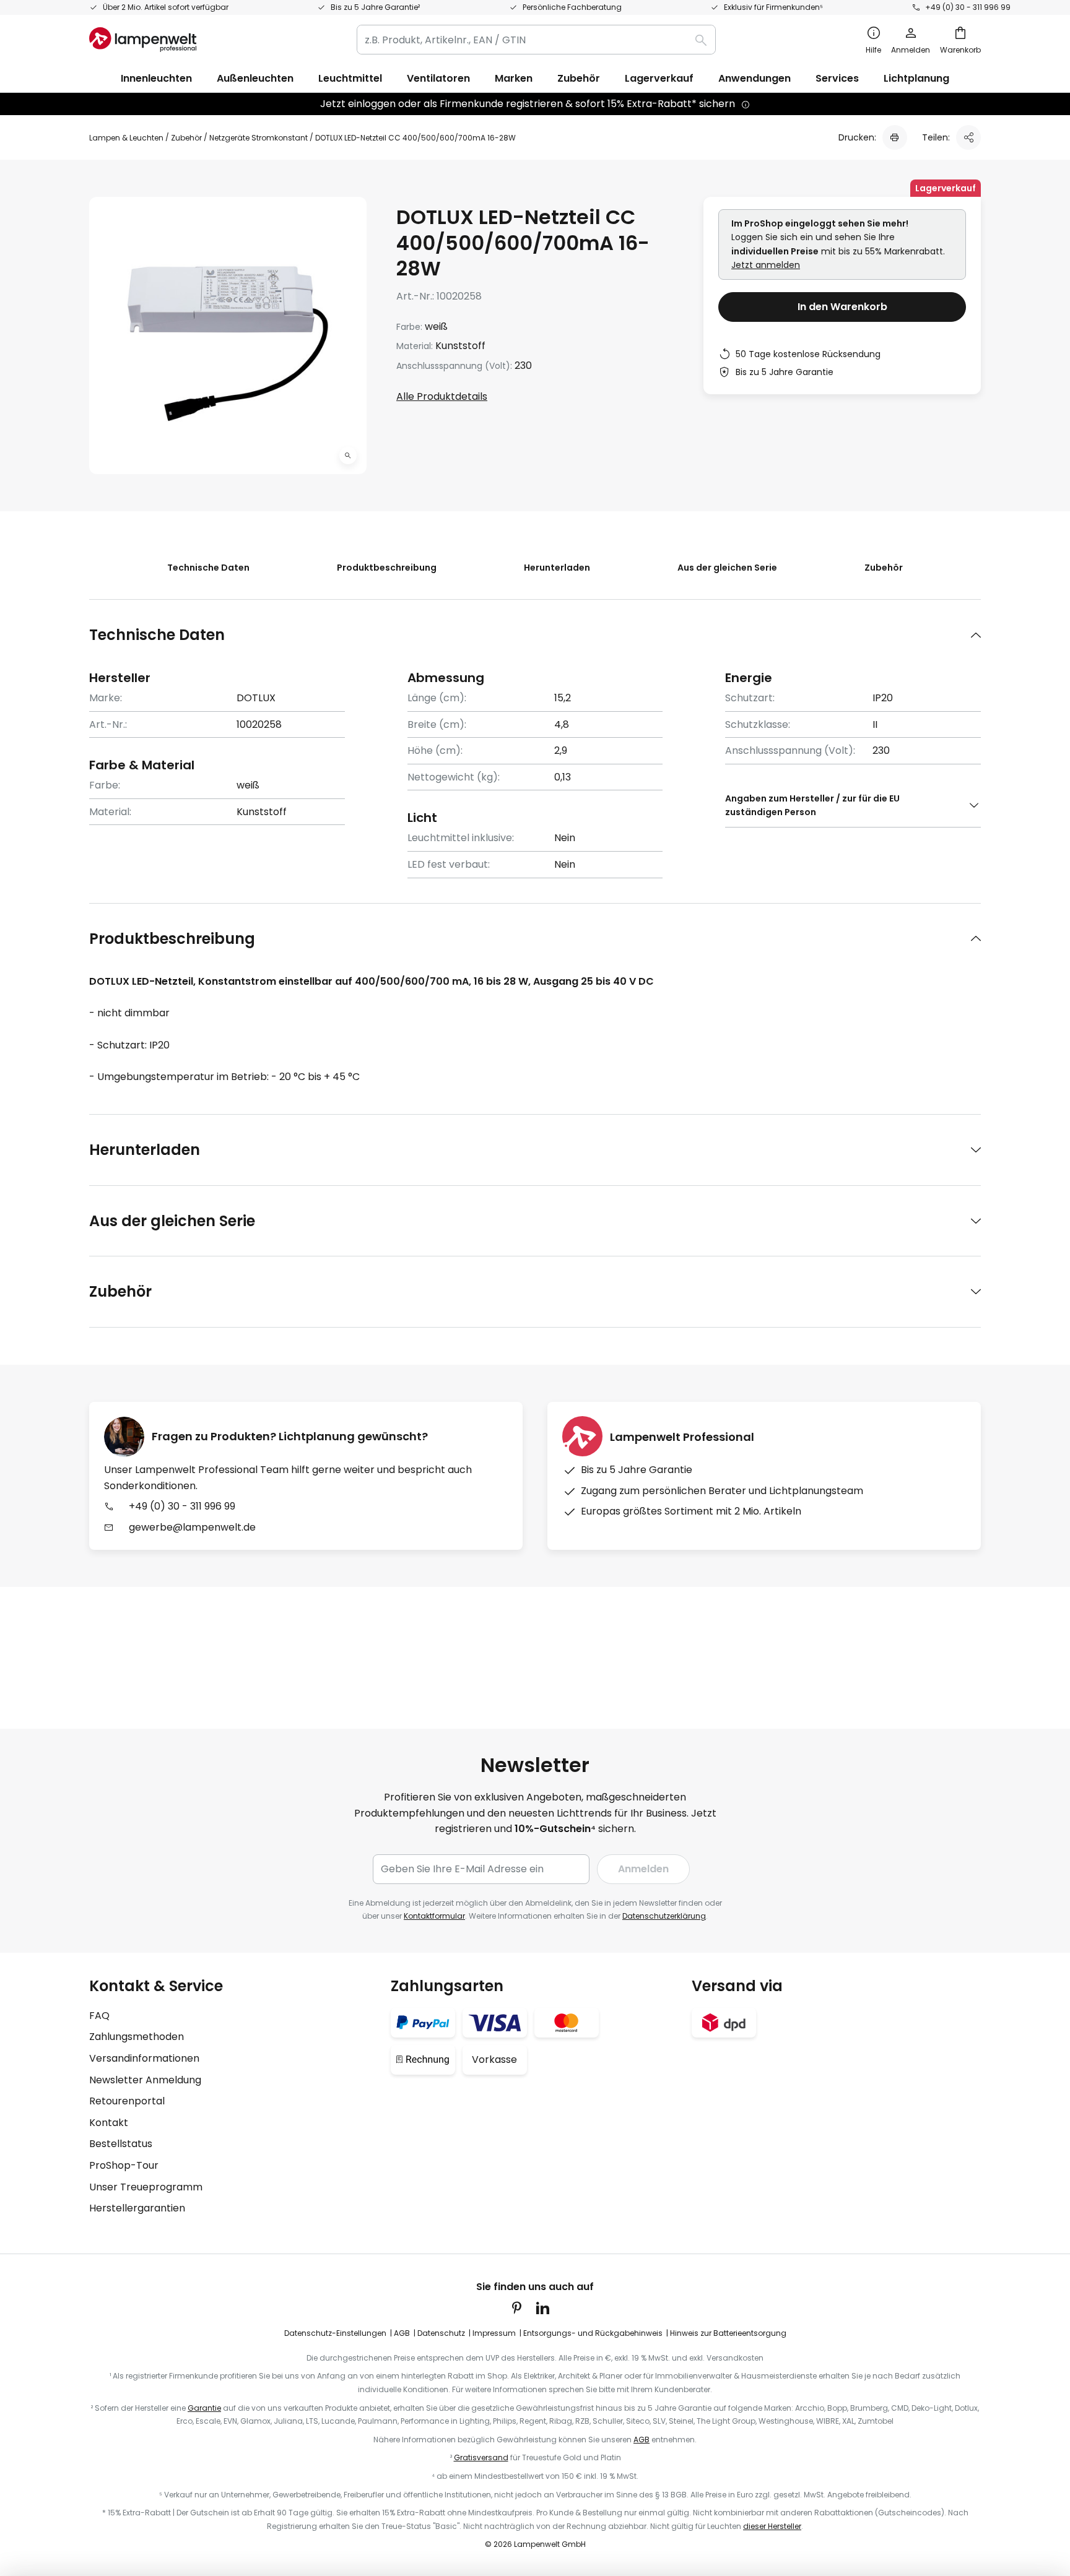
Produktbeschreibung (387, 568)
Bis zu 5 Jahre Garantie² (375, 7)
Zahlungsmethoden (137, 2037)
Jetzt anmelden (766, 265)
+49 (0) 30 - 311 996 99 (968, 7)
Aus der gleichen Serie (727, 568)
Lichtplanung (916, 78)
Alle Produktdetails (442, 396)
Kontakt (109, 2123)
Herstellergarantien (137, 2208)
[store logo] (143, 40)
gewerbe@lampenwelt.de (192, 1527)
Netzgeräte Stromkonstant (259, 138)
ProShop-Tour (124, 2165)
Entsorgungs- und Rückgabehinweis (593, 2333)
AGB (402, 2333)
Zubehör (186, 138)
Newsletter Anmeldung (145, 2080)
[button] (348, 456)
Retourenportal (127, 2101)
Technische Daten (208, 568)
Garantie (204, 2408)
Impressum (494, 2333)
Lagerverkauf (659, 78)
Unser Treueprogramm (146, 2187)
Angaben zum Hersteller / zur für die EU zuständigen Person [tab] (812, 805)
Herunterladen (557, 568)
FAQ (99, 2016)
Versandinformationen (144, 2058)
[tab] (535, 635)
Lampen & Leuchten (126, 138)
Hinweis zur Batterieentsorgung (728, 2333)
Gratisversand (481, 2457)
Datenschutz (441, 2333)
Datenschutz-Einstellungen (335, 2333)
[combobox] (536, 40)
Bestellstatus (121, 2144)
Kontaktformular (434, 1916)
